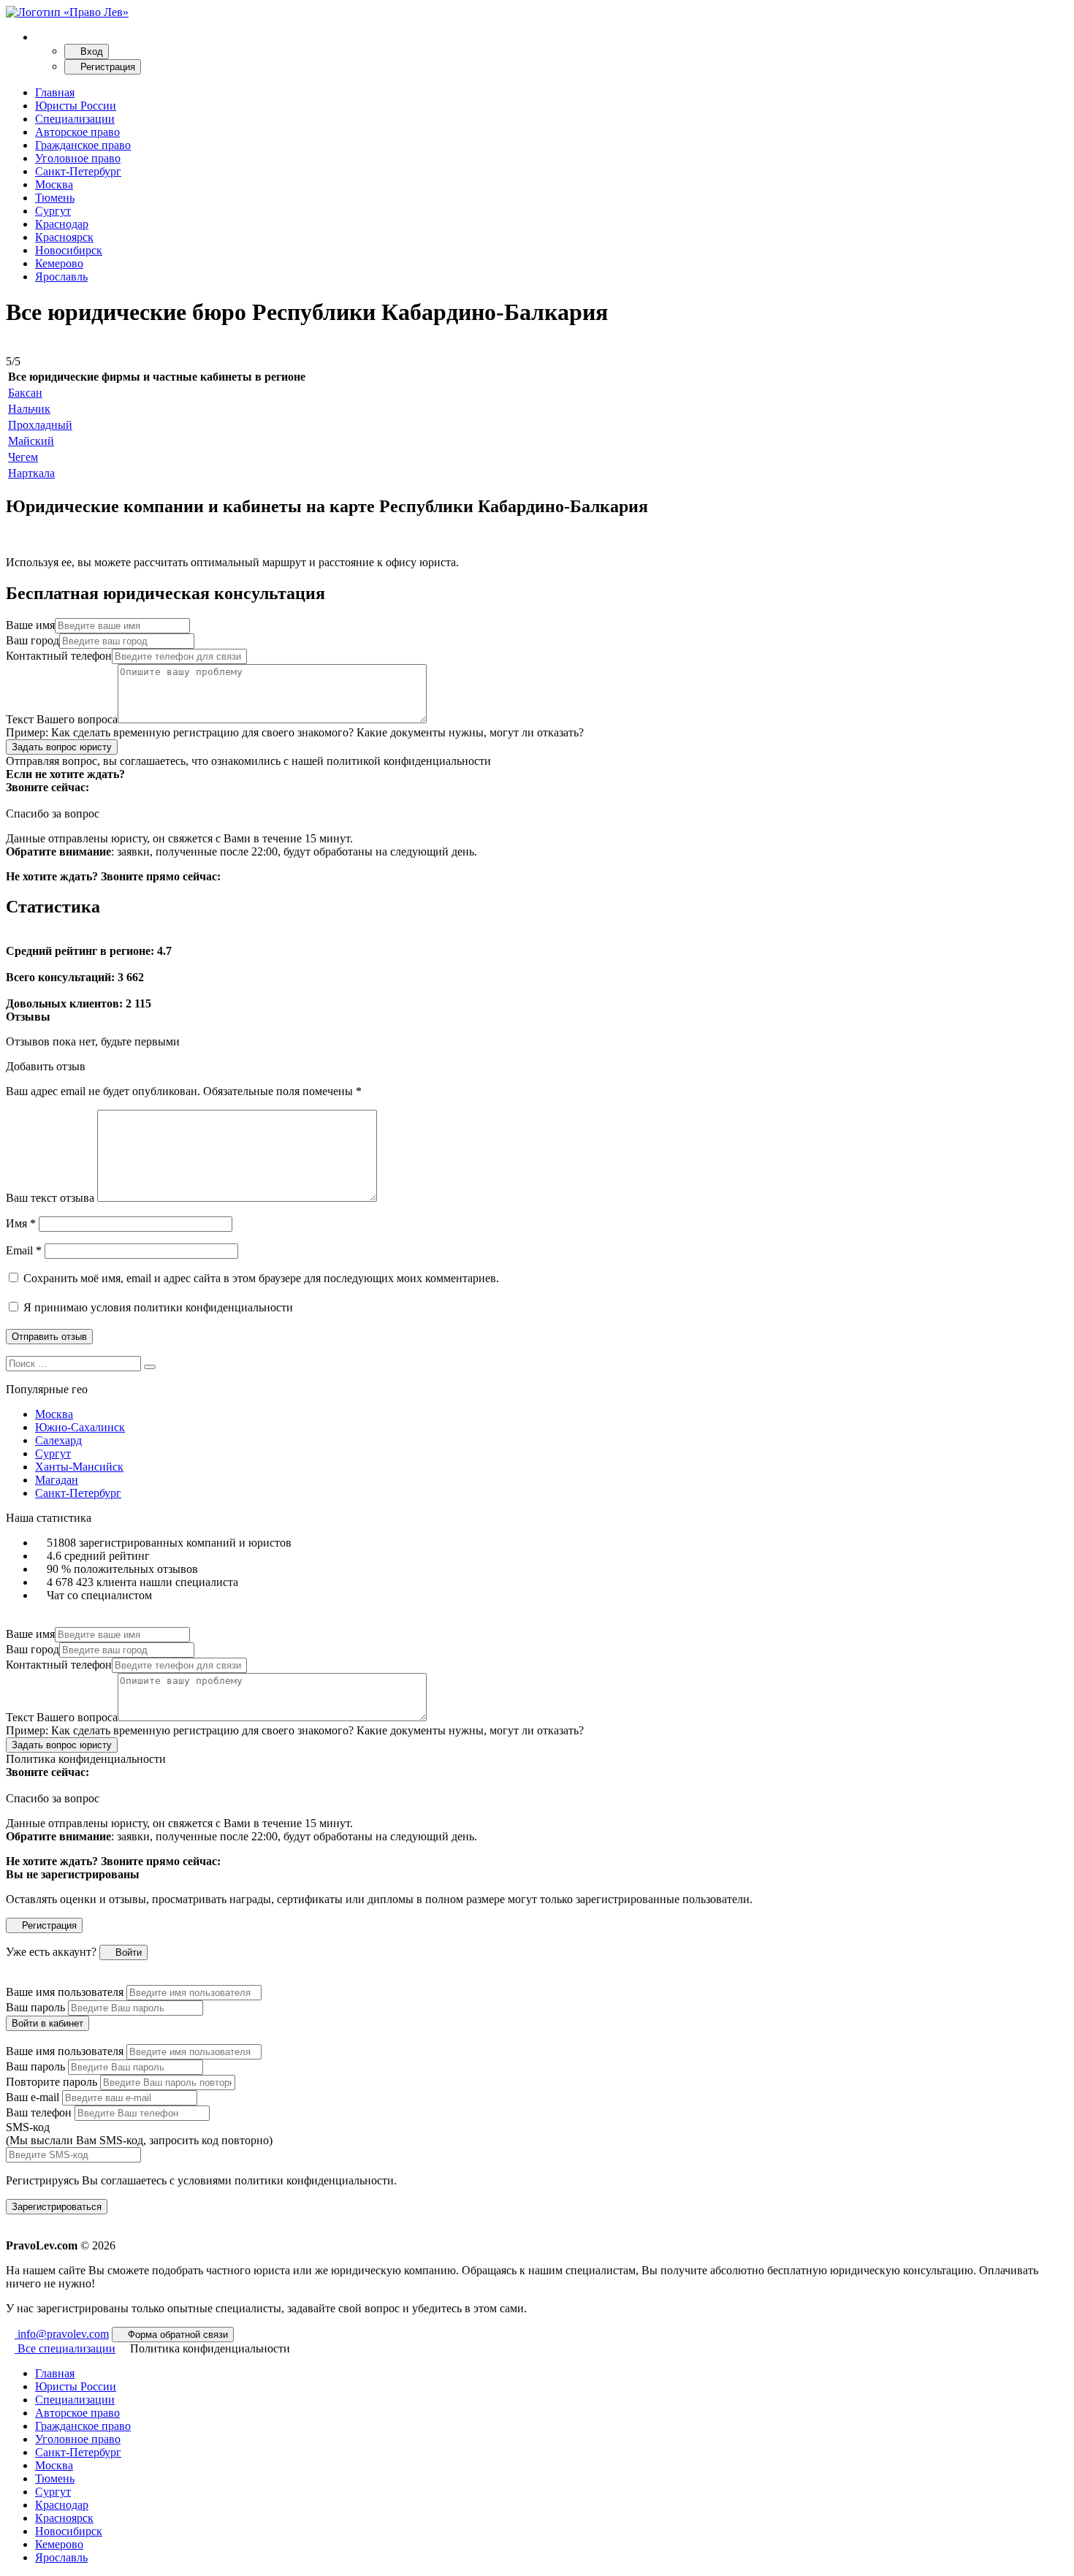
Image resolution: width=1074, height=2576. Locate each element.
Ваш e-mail (33, 2097)
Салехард (58, 1440)
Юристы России (76, 106)
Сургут (53, 211)
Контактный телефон (59, 656)
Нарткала (31, 473)
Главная (55, 92)
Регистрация (106, 67)
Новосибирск (69, 250)
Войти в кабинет (47, 2023)
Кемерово (59, 263)
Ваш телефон (39, 2112)
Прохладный (40, 425)
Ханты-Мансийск (79, 1467)
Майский (31, 441)
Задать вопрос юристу (62, 747)
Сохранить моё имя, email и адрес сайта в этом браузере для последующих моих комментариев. (261, 1278)
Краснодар (62, 224)
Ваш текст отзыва (50, 1198)
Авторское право (77, 132)
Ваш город (33, 640)
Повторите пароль (52, 2082)
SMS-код (139, 2134)
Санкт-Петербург (78, 171)
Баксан (25, 393)
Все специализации (65, 2348)
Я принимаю (157, 1307)
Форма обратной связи (176, 2335)
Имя (21, 1223)
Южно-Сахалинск (80, 1427)
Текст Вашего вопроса (62, 719)
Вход (90, 52)
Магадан (57, 1480)
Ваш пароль (35, 2007)
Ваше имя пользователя (65, 1992)
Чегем (23, 457)
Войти (127, 1952)
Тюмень (55, 198)
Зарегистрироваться (57, 2207)
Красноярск (64, 237)
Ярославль (61, 277)
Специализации (75, 119)
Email (24, 1250)
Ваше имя (30, 625)
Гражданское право (83, 145)
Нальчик (29, 409)
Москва (54, 184)
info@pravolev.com (62, 2334)
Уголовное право (78, 158)
